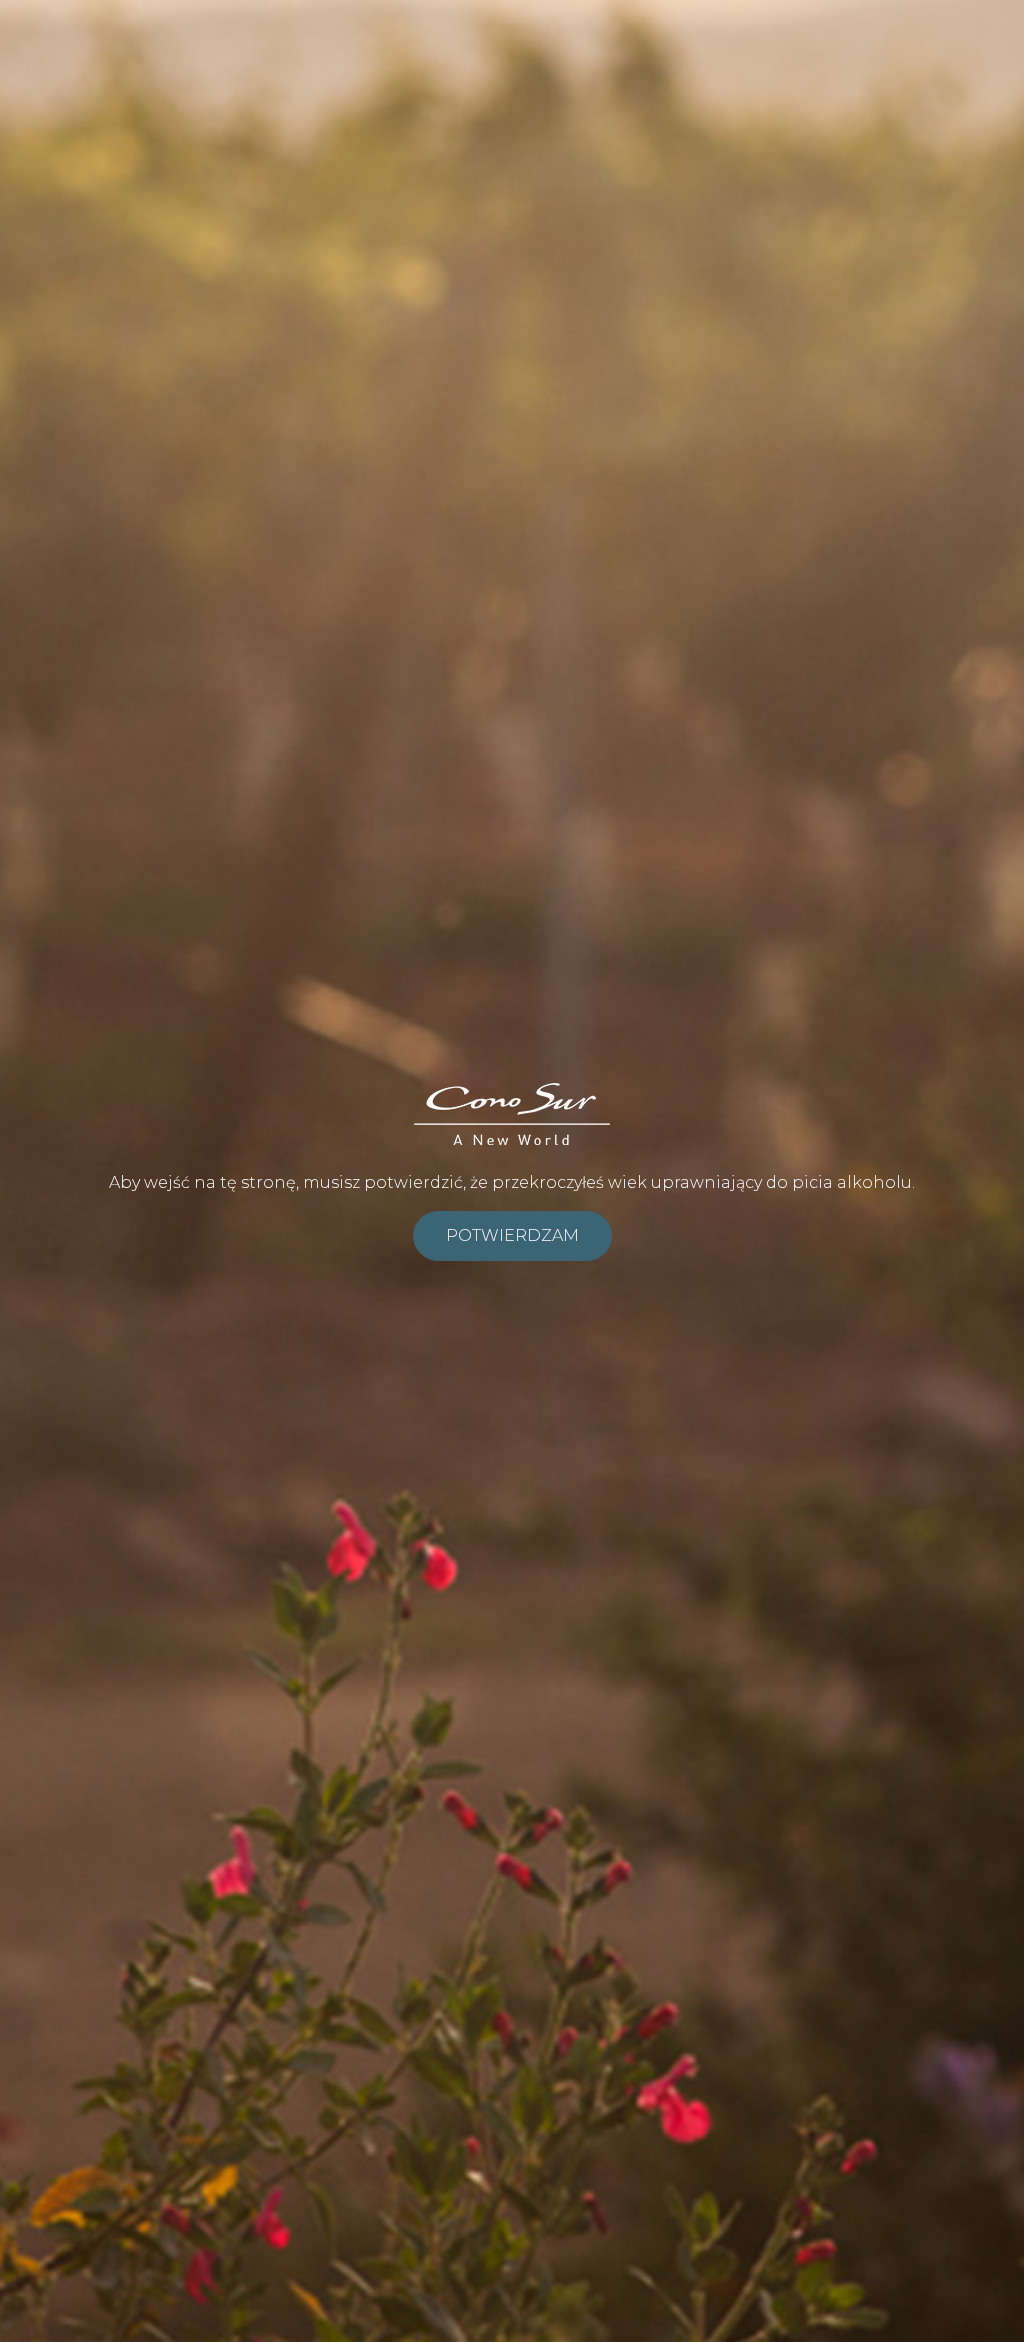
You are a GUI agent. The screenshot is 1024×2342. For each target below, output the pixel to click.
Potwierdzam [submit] (512, 1235)
